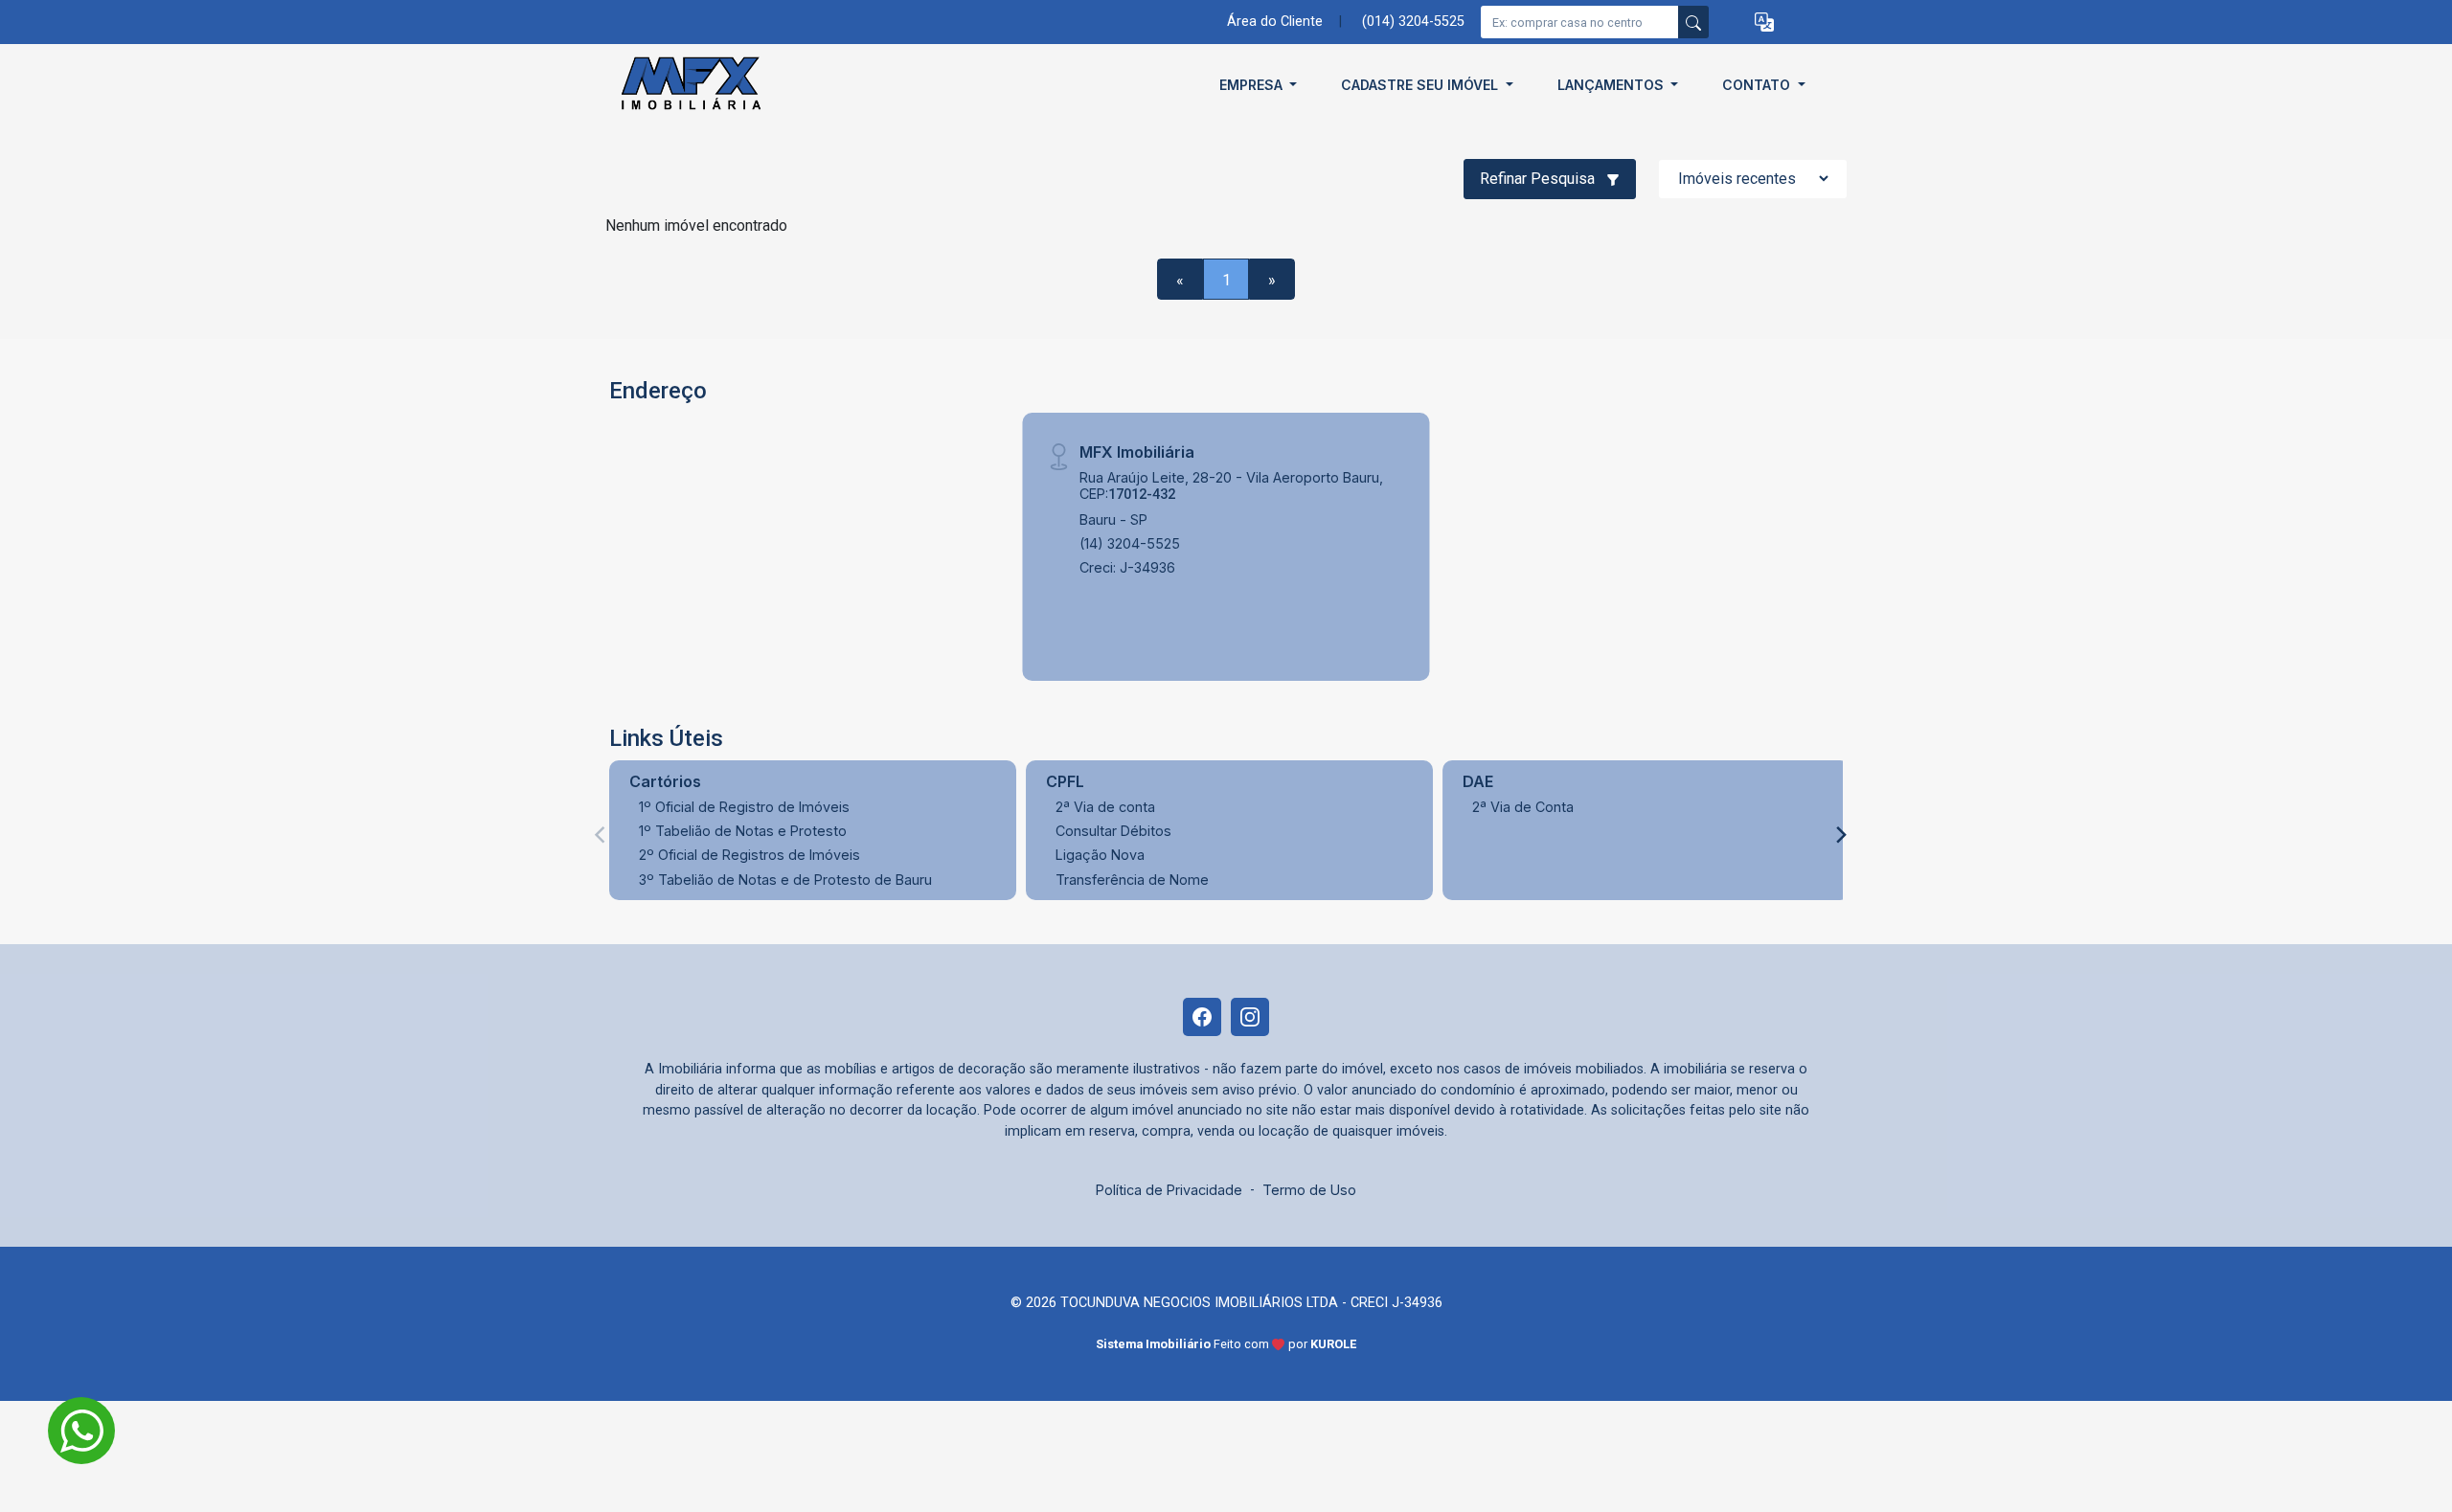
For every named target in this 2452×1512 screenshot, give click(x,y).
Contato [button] (1758, 85)
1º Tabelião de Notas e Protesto (743, 831)
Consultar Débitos (1113, 831)
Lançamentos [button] (1612, 85)
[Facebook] (1202, 1017)
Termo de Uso (1309, 1190)
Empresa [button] (1253, 85)
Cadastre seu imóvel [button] (1421, 85)
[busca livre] (1693, 22)
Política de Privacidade (1169, 1190)
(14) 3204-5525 (1130, 543)
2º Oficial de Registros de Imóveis (749, 855)
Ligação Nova (1100, 855)
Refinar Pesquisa (1539, 179)
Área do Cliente (1275, 22)
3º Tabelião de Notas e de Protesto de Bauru (785, 880)
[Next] (1840, 835)
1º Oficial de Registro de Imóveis (744, 807)
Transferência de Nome (1132, 880)
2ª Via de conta (1105, 807)
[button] (1764, 23)
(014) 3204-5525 (1413, 22)
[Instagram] (1250, 1017)
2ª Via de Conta (1523, 807)
